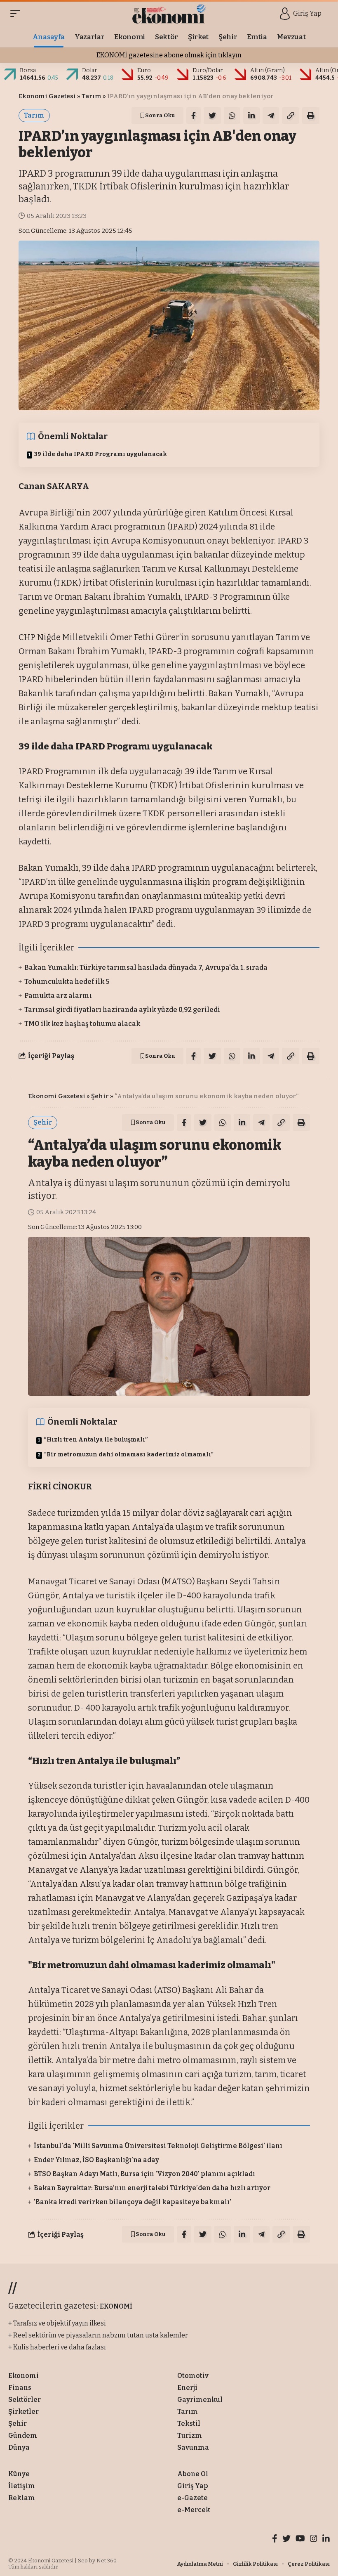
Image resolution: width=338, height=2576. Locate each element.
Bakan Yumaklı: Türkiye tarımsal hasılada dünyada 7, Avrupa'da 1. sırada (146, 968)
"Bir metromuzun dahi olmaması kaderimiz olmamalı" (129, 1455)
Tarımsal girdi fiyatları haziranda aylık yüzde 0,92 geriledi (122, 1010)
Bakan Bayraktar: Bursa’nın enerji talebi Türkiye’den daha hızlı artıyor (152, 2188)
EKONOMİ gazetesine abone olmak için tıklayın (169, 55)
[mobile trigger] (17, 14)
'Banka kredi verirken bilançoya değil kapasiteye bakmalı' (133, 2202)
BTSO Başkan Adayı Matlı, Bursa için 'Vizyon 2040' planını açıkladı (144, 2174)
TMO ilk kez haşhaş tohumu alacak (82, 1024)
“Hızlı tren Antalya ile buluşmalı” (96, 1440)
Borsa (28, 70)
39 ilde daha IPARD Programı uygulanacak (101, 454)
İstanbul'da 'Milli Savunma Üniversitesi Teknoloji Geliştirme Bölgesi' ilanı (158, 2146)
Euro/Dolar (208, 70)
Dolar (90, 70)
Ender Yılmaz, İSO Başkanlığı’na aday (96, 2160)
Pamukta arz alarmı (58, 996)
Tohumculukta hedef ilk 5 (67, 982)
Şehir (100, 1096)
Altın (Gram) (268, 70)
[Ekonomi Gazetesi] (169, 14)
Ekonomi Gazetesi (47, 96)
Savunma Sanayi (126, 2274)
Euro (144, 70)
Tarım (92, 96)
